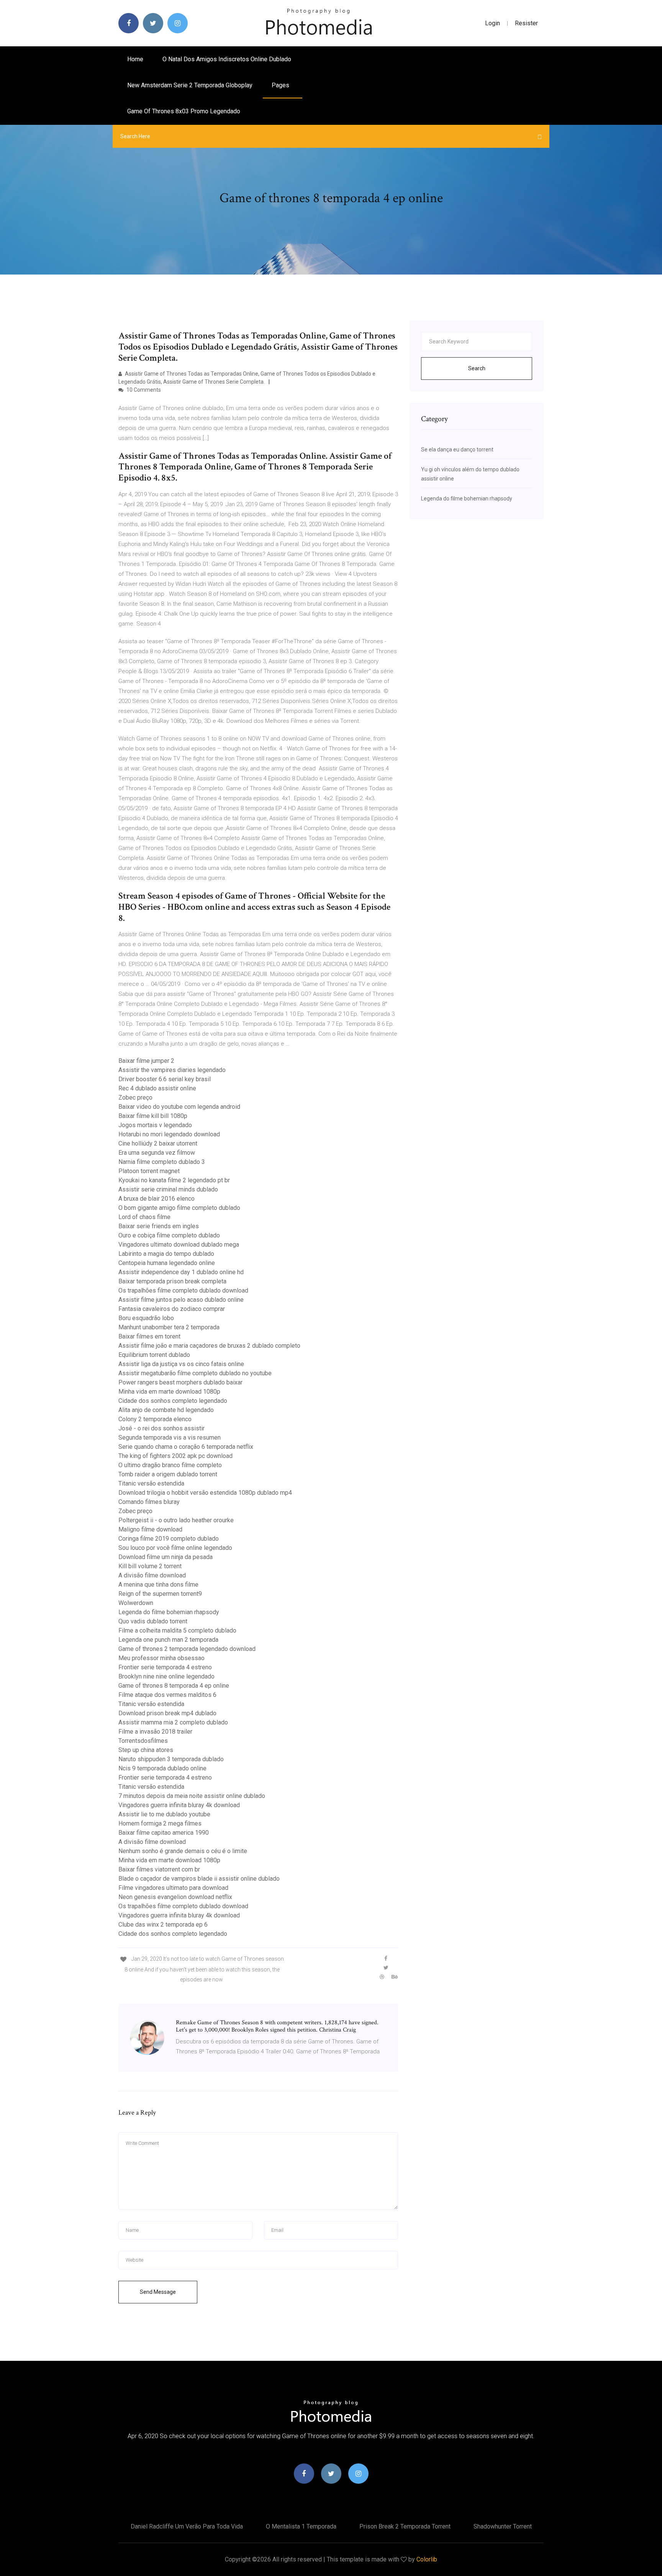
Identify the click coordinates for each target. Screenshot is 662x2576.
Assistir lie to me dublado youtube (164, 1814)
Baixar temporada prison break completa (172, 1281)
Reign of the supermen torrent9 (160, 1594)
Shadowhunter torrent (503, 2526)
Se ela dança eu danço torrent (457, 449)
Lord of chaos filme (144, 1217)
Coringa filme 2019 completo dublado (169, 1539)
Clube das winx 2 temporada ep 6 (163, 1925)
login (492, 23)
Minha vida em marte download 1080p (169, 1392)
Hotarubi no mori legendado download (169, 1134)
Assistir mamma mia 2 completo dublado (173, 1722)
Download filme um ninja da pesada (165, 1557)
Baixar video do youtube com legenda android (179, 1107)
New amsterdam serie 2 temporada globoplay (190, 85)
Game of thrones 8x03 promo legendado (184, 111)
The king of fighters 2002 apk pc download (175, 1456)
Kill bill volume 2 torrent (150, 1566)
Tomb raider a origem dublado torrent (168, 1474)
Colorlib (427, 2559)
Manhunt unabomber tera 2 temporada (169, 1327)
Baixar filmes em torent (149, 1336)
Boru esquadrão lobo (146, 1318)
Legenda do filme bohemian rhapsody (169, 1612)
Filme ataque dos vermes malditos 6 (167, 1695)
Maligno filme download (150, 1529)
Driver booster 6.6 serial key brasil (165, 1079)
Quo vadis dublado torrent (153, 1621)
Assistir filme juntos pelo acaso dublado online (181, 1300)
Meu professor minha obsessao (161, 1658)
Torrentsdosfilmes (143, 1741)
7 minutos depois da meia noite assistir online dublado (192, 1796)
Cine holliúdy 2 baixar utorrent (158, 1143)
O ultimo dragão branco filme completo (170, 1465)
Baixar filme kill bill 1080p (153, 1116)
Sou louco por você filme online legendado (175, 1548)
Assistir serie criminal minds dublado (168, 1189)
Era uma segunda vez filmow (157, 1153)
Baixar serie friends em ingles (159, 1226)
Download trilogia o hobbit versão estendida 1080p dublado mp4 (205, 1493)
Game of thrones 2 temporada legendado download (187, 1649)
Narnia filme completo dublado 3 (162, 1162)
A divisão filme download (152, 1575)
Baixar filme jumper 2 (146, 1061)
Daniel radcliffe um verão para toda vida (187, 2526)
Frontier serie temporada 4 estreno (165, 1667)
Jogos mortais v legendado (155, 1125)
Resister (526, 23)
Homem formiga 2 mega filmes (160, 1823)
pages (281, 85)
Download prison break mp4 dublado (167, 1713)
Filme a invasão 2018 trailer (155, 1732)
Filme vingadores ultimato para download (173, 1888)
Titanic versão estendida (151, 1483)
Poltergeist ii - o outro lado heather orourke (176, 1520)
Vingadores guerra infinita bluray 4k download (179, 1805)
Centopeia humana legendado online (167, 1263)
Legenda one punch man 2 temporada (168, 1640)
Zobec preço (135, 1098)
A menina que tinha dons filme (158, 1585)
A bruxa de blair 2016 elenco (156, 1199)
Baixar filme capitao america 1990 (164, 1833)
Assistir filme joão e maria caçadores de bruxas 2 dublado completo (209, 1346)
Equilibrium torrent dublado (154, 1355)
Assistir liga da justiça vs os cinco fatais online (181, 1364)
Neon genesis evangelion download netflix (175, 1897)
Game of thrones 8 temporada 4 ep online (174, 1686)
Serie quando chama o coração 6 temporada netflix (186, 1447)
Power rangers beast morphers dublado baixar (180, 1382)
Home (135, 59)
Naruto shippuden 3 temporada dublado (171, 1759)
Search (477, 368)
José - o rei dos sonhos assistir (161, 1428)
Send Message (158, 2292)
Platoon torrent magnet (149, 1171)
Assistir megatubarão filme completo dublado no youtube (195, 1373)
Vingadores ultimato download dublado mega (179, 1245)
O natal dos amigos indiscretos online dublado (227, 59)
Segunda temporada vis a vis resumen (170, 1438)
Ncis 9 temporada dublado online (162, 1768)
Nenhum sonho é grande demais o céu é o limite (183, 1851)
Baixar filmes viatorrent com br (159, 1869)
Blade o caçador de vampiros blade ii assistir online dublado (199, 1879)
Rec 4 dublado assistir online (157, 1088)
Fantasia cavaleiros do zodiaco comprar (172, 1309)
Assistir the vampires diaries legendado (172, 1070)
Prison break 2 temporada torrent (405, 2526)
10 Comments (143, 390)
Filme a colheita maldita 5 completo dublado (177, 1630)
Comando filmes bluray (149, 1502)
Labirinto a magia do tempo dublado (166, 1254)
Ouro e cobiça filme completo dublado (169, 1235)
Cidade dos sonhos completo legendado (173, 1401)
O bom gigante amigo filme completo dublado (179, 1208)
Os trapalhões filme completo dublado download (183, 1290)
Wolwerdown (136, 1603)
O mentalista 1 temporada (301, 2526)
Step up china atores (146, 1750)
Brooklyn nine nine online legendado (166, 1676)
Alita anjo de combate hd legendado (166, 1410)
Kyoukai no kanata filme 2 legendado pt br (174, 1180)
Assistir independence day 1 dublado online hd (181, 1272)
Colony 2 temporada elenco (155, 1419)
